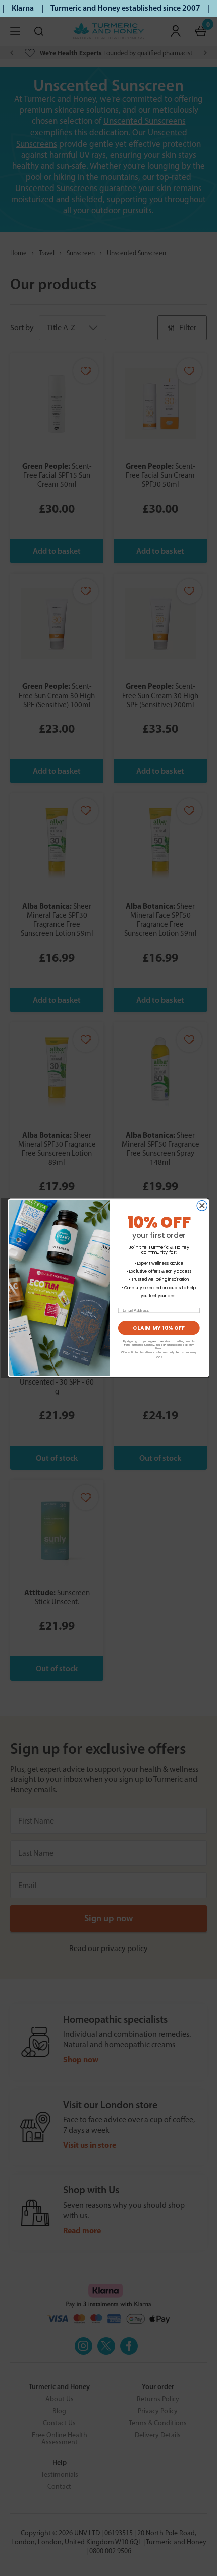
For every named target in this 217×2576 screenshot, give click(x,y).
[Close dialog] (202, 1206)
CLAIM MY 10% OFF (159, 1328)
